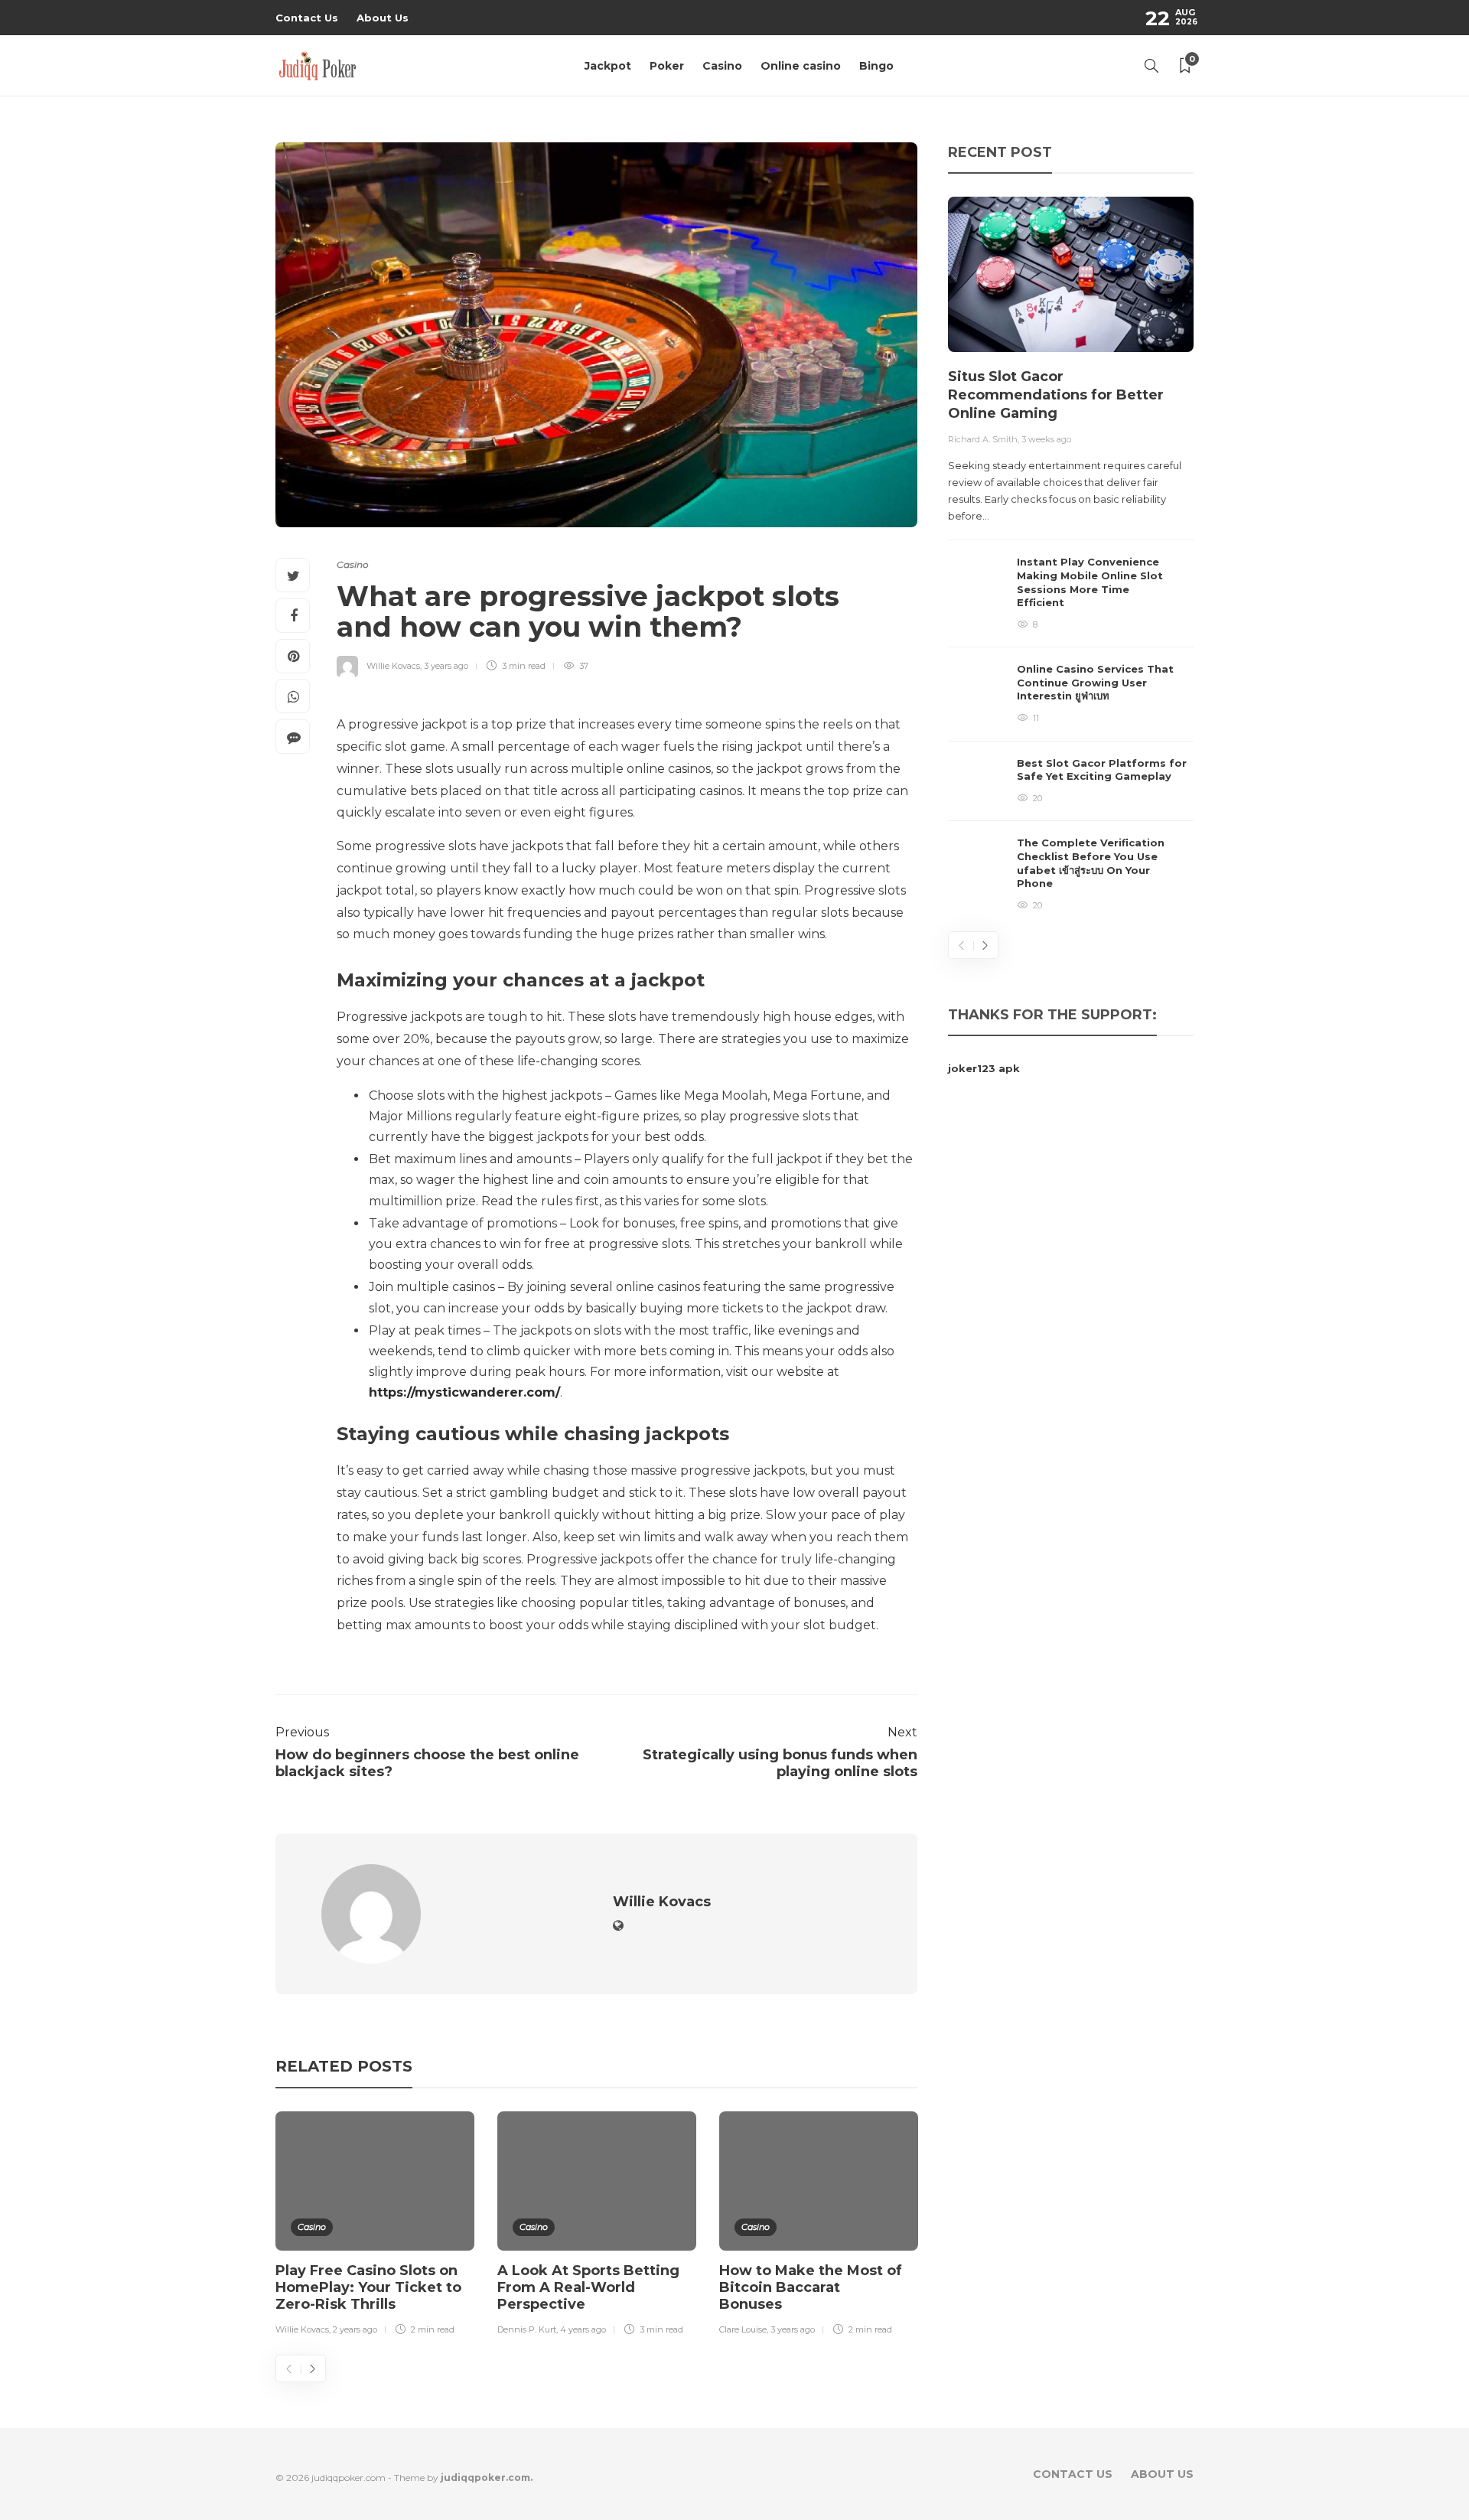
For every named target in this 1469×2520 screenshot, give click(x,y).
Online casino (801, 66)
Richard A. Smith (983, 439)
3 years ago (446, 666)
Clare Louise (743, 2329)
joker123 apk (984, 1068)
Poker (667, 66)
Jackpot (608, 66)
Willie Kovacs (393, 666)
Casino (722, 66)
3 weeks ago (1046, 439)
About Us (383, 18)
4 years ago (583, 2329)
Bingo (876, 66)
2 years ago (355, 2329)
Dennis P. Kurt (527, 2329)
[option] (375, 2226)
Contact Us (307, 18)
